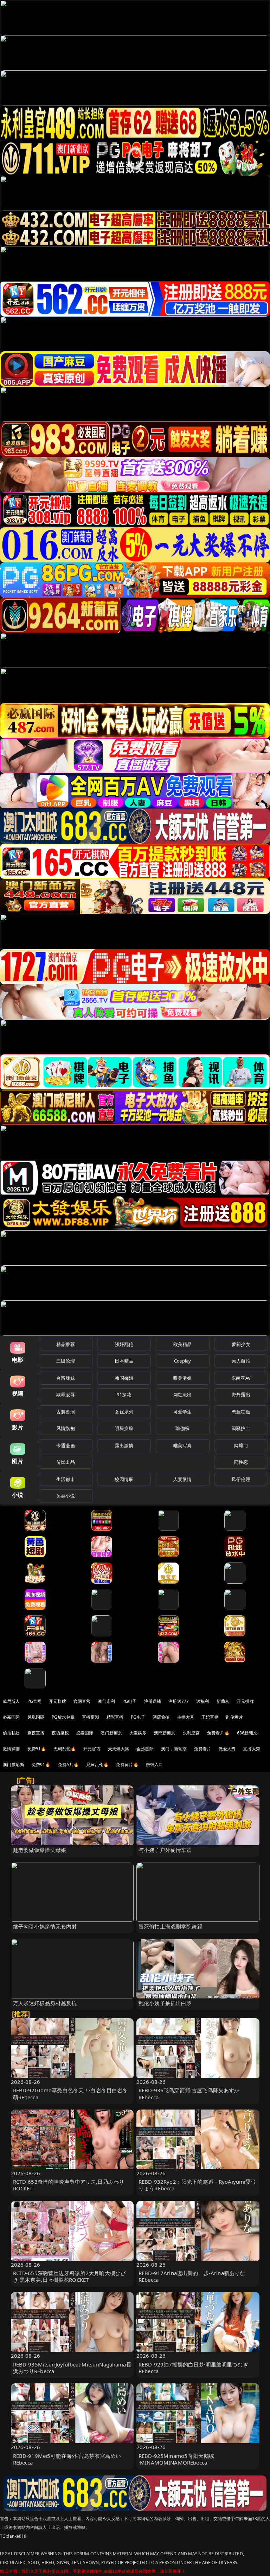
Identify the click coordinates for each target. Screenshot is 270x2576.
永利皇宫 (191, 1733)
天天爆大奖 (119, 1749)
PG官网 (35, 1701)
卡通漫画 (66, 1445)
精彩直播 (115, 1717)
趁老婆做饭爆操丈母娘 (40, 1850)
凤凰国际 (36, 1717)
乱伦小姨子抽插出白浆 (165, 2003)
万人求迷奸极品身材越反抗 (45, 2003)
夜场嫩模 (60, 1733)
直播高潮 (91, 1717)
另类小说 (66, 1496)
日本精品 (124, 1361)
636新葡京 (247, 1733)
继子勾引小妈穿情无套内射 (45, 1926)
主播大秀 (186, 1717)
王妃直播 (210, 1717)
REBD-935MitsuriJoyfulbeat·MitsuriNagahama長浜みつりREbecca (72, 2368)
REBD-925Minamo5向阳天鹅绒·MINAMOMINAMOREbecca (176, 2459)
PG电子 (130, 1701)
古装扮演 (66, 1412)
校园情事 (124, 1479)
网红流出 (183, 1395)
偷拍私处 (11, 1733)
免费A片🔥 (69, 1764)
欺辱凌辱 (66, 1395)
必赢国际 (11, 1717)
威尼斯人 (11, 1701)
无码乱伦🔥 (65, 1749)
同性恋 (241, 1462)
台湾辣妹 (66, 1378)
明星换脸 (124, 1428)
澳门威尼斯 (14, 1764)
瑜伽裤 (182, 1428)
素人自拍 (241, 1361)
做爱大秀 (227, 1749)
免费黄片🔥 (127, 1764)
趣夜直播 (36, 1733)
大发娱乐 (138, 1733)
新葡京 (223, 1701)
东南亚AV (241, 1378)
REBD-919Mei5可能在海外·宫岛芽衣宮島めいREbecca (67, 2459)
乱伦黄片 (235, 1717)
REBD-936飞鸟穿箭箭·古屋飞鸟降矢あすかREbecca (189, 2094)
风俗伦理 (241, 1479)
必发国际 (85, 1733)
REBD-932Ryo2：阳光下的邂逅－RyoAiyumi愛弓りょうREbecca (197, 2185)
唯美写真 (183, 1445)
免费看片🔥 (218, 1733)
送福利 (202, 1701)
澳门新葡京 (111, 1733)
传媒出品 (66, 1462)
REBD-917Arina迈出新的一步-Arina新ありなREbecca (192, 2276)
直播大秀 (252, 1749)
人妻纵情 (183, 1479)
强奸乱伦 (124, 1344)
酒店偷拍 (161, 1717)
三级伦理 (66, 1361)
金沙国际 (145, 1749)
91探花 (124, 1395)
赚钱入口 (155, 1764)
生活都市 (66, 1479)
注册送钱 (153, 1701)
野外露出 (241, 1395)
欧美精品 (183, 1344)
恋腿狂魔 (241, 1412)
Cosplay (182, 1361)
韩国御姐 (124, 1378)
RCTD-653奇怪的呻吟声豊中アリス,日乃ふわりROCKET (69, 2185)
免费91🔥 (41, 1764)
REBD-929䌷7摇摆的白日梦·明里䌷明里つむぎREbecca (193, 2368)
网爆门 (241, 1445)
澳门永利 (106, 1701)
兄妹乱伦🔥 (97, 1764)
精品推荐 (66, 1344)
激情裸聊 (11, 1749)
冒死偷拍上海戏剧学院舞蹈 (171, 1926)
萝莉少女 (241, 1344)
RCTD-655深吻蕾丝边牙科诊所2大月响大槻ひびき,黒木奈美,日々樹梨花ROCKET (70, 2276)
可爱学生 (183, 1412)
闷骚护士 (241, 1428)
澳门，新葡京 (174, 1749)
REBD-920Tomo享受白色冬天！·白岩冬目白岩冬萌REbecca (70, 2094)
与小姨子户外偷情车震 (165, 1850)
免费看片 (203, 1749)
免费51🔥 (37, 1749)
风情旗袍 (66, 1428)
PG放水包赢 (63, 1717)
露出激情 (124, 1445)
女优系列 (124, 1412)
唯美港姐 (183, 1378)
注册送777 (179, 1701)
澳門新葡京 (165, 1733)
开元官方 (92, 1749)
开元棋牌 (57, 1701)
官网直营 (82, 1701)
